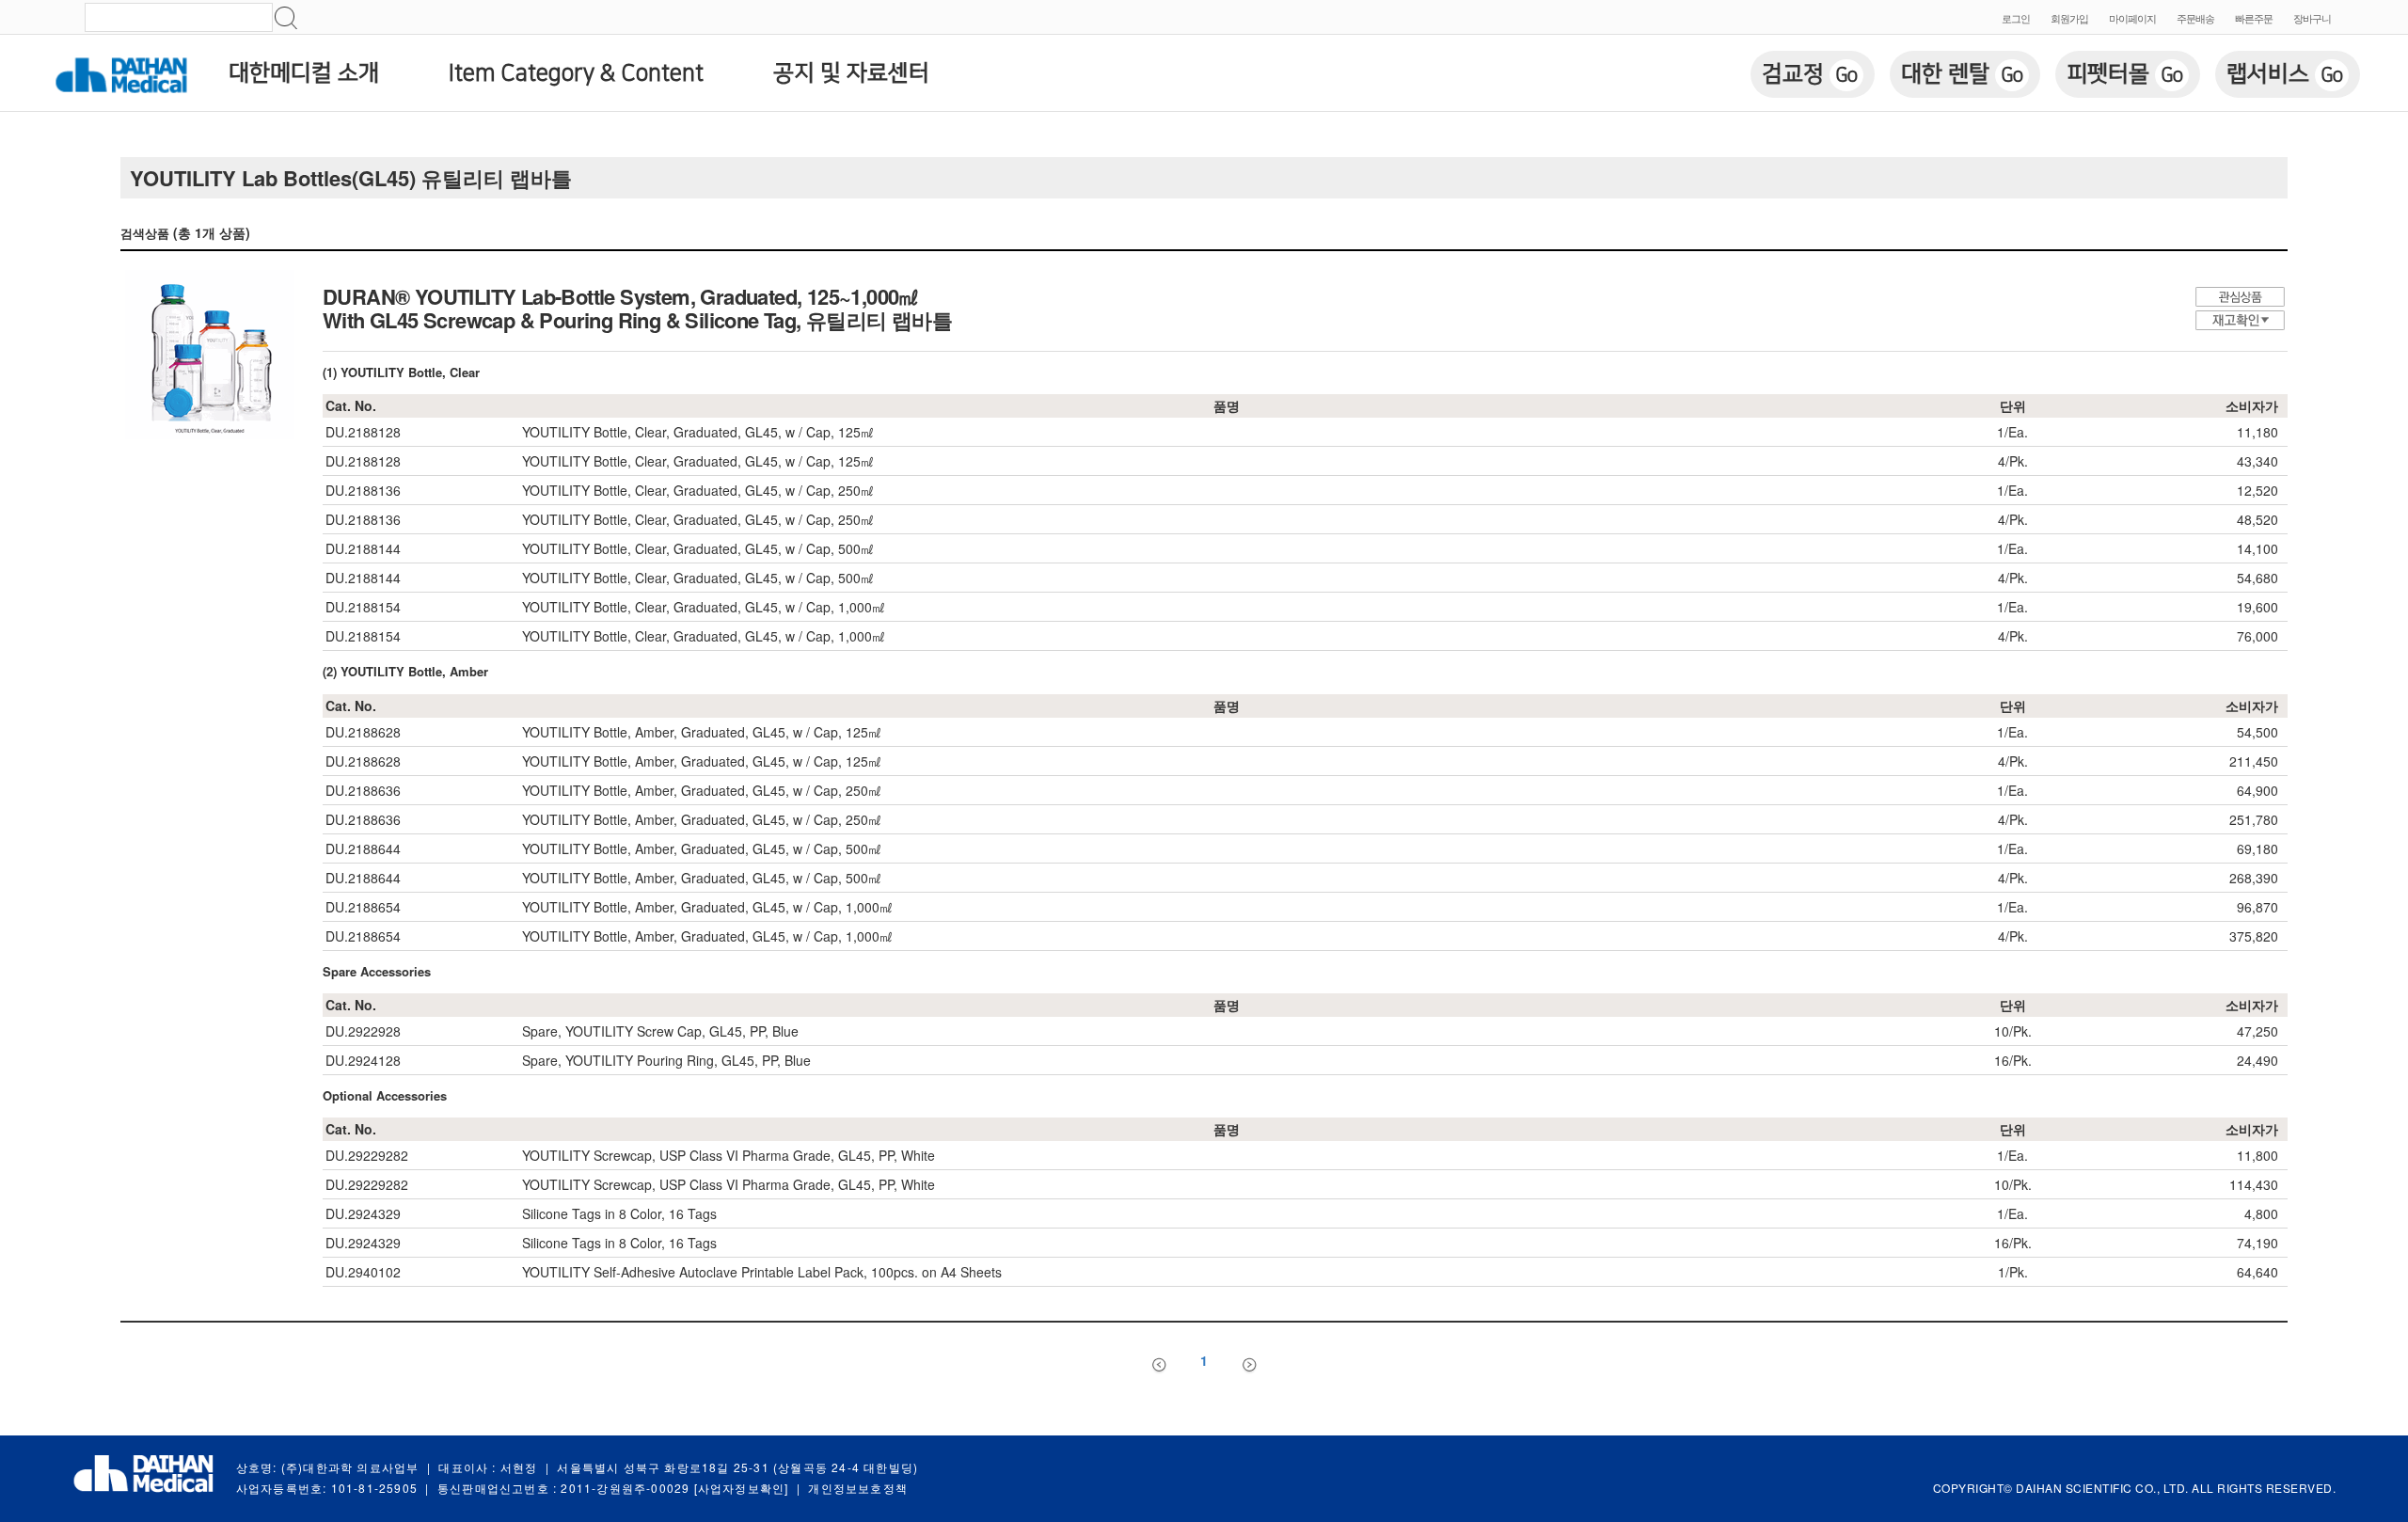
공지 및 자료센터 (851, 73)
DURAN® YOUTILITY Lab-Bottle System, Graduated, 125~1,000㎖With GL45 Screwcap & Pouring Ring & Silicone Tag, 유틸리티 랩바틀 (637, 308)
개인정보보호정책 (858, 1488)
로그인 (2016, 18)
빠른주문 (2254, 18)
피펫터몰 (2125, 74)
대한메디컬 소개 (304, 73)
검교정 (1810, 74)
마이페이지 (2132, 18)
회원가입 (2069, 18)
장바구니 (2312, 18)
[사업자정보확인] (742, 1488)
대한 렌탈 (1962, 74)
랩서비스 (2285, 74)
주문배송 (2195, 18)
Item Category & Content (576, 73)
